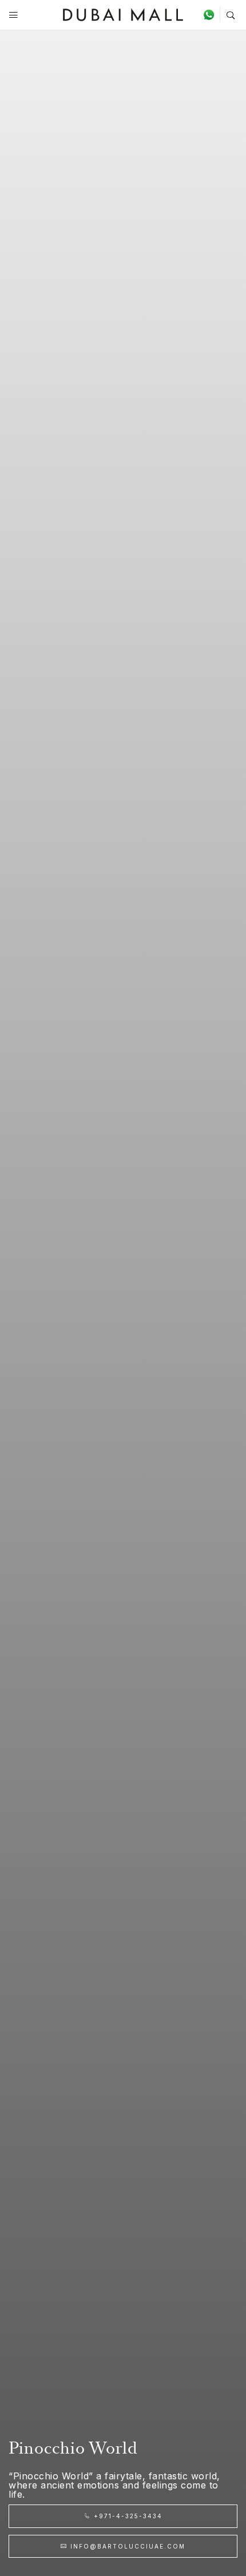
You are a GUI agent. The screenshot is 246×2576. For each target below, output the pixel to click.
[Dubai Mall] (123, 13)
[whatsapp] (211, 14)
